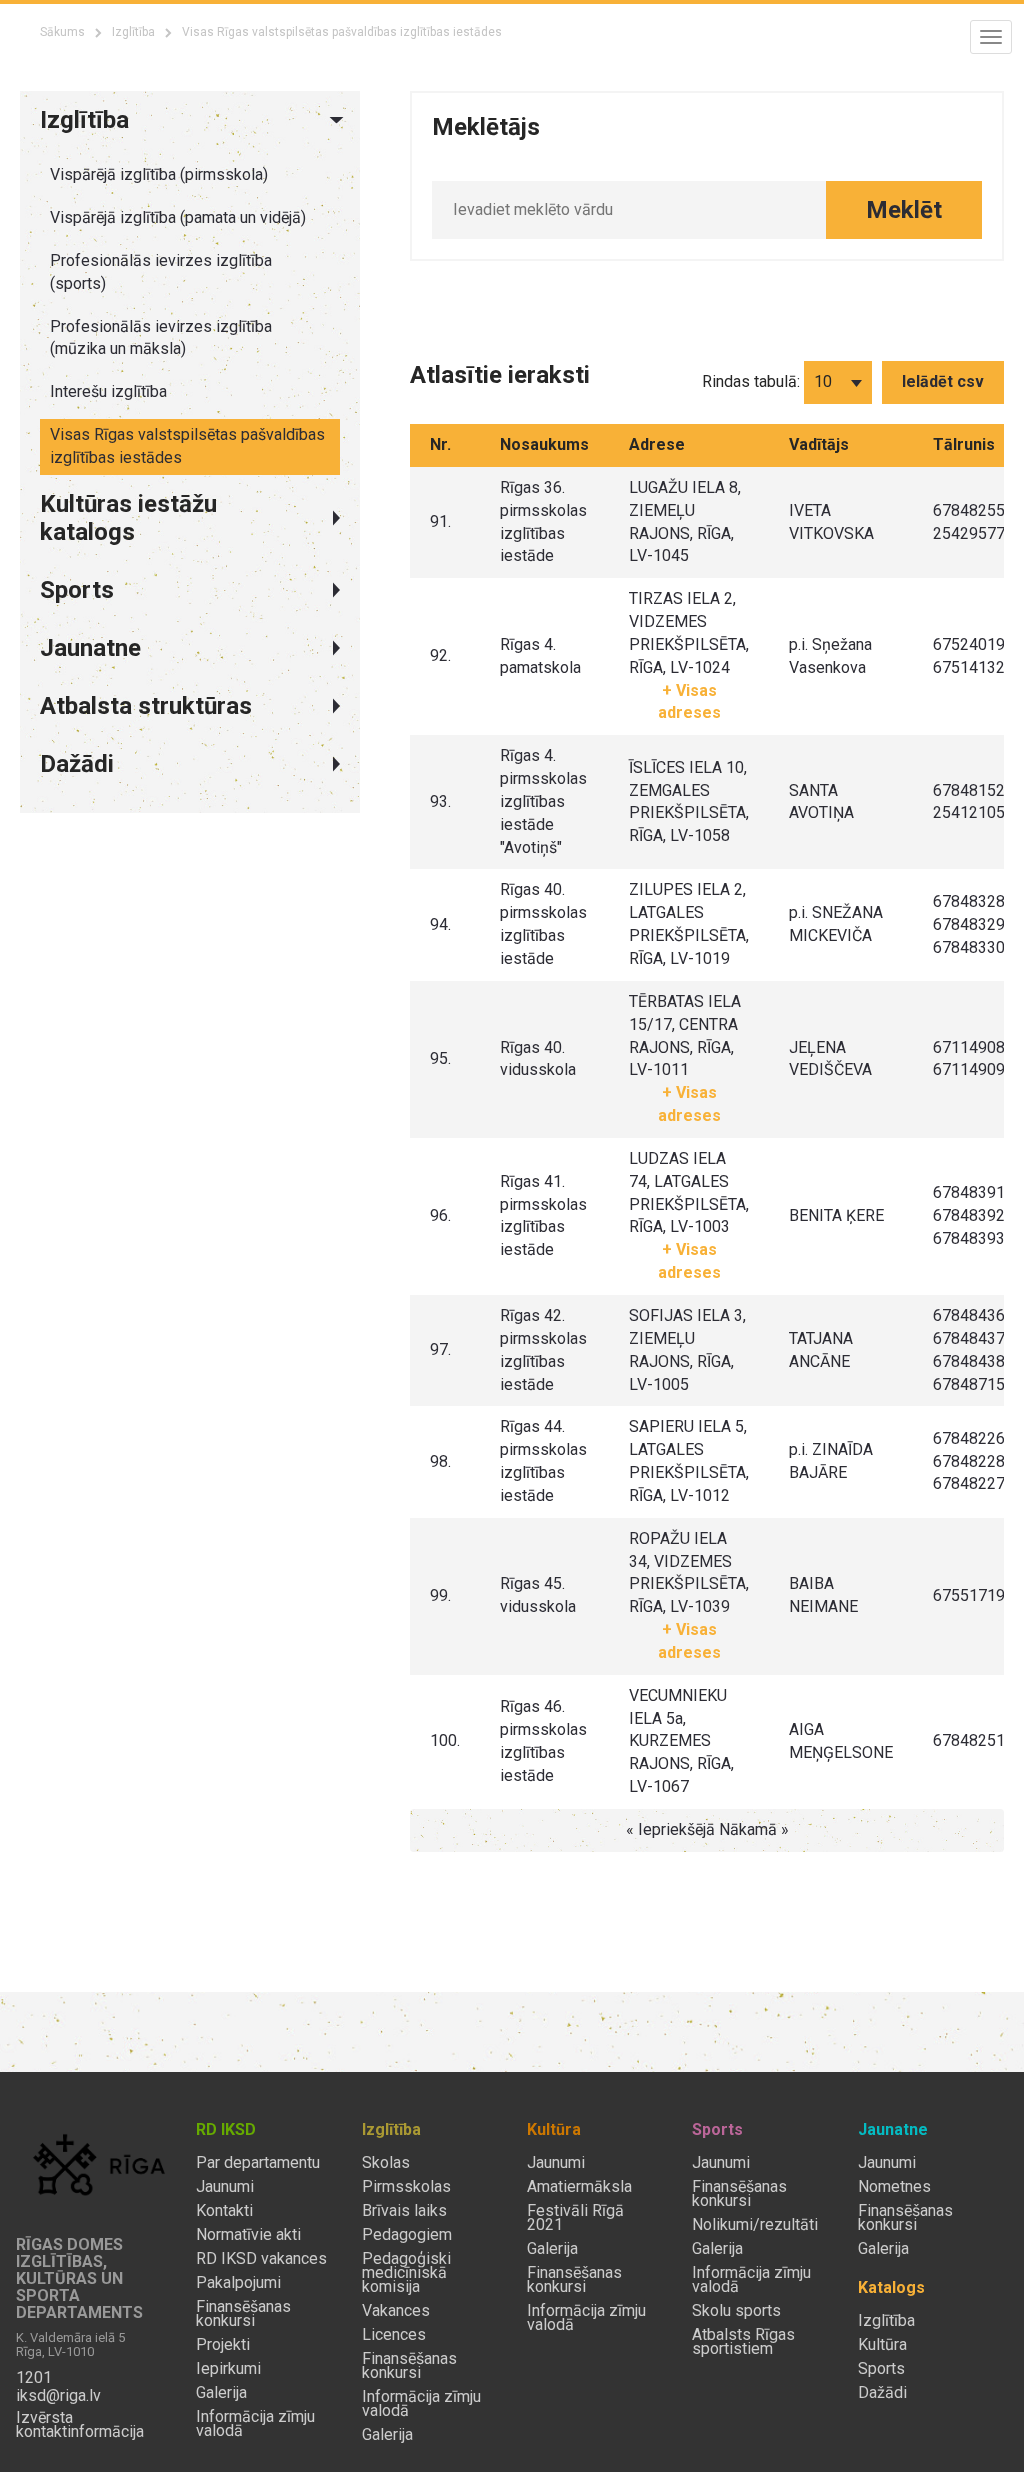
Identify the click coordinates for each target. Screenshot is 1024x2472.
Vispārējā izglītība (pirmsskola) (159, 174)
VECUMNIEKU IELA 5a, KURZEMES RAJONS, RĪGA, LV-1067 (681, 1741)
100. (445, 1740)
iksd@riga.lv (58, 2396)
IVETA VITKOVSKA (831, 522)
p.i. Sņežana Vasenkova (830, 656)
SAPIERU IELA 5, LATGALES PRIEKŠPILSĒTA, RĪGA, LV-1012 (689, 1461)
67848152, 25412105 (970, 802)
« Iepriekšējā (672, 1829)
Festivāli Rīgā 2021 (575, 2218)
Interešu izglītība (108, 391)
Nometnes (894, 2187)
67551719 (969, 1595)
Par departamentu (258, 2163)
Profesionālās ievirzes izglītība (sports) (161, 272)
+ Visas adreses (689, 702)
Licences (394, 2335)
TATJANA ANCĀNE (821, 1350)
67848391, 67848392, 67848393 (970, 1215)
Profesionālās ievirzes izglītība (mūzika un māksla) (161, 338)
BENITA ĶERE (836, 1215)
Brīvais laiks (404, 2211)
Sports (881, 2369)
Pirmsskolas (406, 2187)
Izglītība (133, 32)
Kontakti (224, 2211)
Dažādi (882, 2393)
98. (440, 1461)
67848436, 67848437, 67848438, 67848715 (970, 1350)
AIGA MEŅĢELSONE (841, 1741)
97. (440, 1349)
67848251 (969, 1740)
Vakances (396, 2311)
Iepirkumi (228, 2369)
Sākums (62, 32)
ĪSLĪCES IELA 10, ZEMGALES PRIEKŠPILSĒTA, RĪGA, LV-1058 (689, 802)
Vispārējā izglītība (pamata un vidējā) (178, 217)
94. (440, 924)
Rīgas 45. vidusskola (538, 1595)
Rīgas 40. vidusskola (538, 1059)
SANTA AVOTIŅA (821, 802)
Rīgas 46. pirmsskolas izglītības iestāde (543, 1741)
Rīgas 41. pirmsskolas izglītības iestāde (543, 1216)
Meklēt (904, 210)
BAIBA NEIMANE (823, 1595)
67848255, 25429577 (970, 522)
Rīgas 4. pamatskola (540, 656)
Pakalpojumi (238, 2283)
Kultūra (882, 2345)
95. (440, 1058)
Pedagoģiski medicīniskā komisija (406, 2273)
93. (440, 801)
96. (440, 1215)
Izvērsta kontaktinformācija (80, 2425)
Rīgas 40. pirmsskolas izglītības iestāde (543, 924)
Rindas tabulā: (751, 381)
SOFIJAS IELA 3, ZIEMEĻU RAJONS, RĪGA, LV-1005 (687, 1350)
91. (440, 521)
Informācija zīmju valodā (255, 2424)
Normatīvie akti (248, 2235)
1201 (34, 2378)
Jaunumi (225, 2187)
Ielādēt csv (943, 381)
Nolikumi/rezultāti (755, 2225)
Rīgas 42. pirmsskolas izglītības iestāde (543, 1350)
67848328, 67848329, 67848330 (970, 924)
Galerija (221, 2393)
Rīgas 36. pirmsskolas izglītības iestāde (543, 522)
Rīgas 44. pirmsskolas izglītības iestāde (543, 1461)
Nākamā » (754, 1829)
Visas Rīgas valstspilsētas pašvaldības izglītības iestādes (187, 446)
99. (440, 1595)
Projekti (223, 2345)
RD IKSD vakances (261, 2259)
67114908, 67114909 (970, 1059)
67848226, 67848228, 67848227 (970, 1461)
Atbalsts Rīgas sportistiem (743, 2342)
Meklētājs (486, 127)
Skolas (386, 2163)
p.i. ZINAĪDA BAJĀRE (831, 1461)
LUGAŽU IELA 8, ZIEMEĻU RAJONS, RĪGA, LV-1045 (685, 522)
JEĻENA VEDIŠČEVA (830, 1059)
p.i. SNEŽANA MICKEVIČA (836, 924)
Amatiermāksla (579, 2187)
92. (440, 655)
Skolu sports (736, 2311)
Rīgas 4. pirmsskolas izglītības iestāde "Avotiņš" (543, 801)
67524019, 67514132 (970, 656)
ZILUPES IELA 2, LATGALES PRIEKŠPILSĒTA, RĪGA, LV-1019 (689, 924)
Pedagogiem (407, 2235)
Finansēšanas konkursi (243, 2314)
